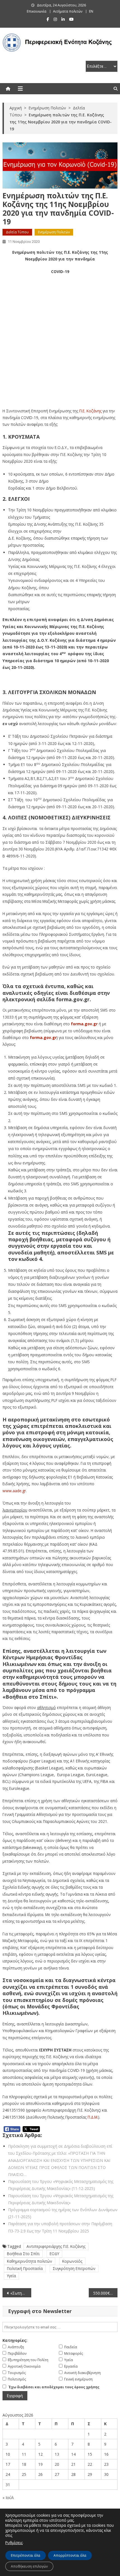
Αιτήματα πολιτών (68, 11)
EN (91, 11)
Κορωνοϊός (72, 2261)
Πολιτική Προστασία (25, 2268)
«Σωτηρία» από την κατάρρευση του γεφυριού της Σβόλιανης (21, 2293)
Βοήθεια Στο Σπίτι (23, 2254)
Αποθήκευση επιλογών (29, 2566)
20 (57, 2464)
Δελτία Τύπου (17, 232)
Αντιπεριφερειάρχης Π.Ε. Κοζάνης (56, 2246)
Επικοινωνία (37, 11)
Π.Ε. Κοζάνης (90, 411)
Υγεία (11, 2276)
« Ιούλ (8, 2498)
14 (73, 2454)
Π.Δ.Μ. (93, 2117)
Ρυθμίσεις (14, 2543)
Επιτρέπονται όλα (26, 2555)
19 (40, 2464)
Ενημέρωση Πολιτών (54, 232)
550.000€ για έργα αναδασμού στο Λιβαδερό (105, 2293)
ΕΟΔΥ (54, 2254)
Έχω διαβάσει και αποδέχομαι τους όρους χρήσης (54, 2387)
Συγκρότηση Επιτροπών (74, 2268)
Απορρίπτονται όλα (70, 2555)
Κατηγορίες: (15, 2340)
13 (57, 2454)
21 (73, 2464)
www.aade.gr (14, 1491)
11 (24, 2454)
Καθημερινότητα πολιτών (30, 2261)
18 (24, 2464)
